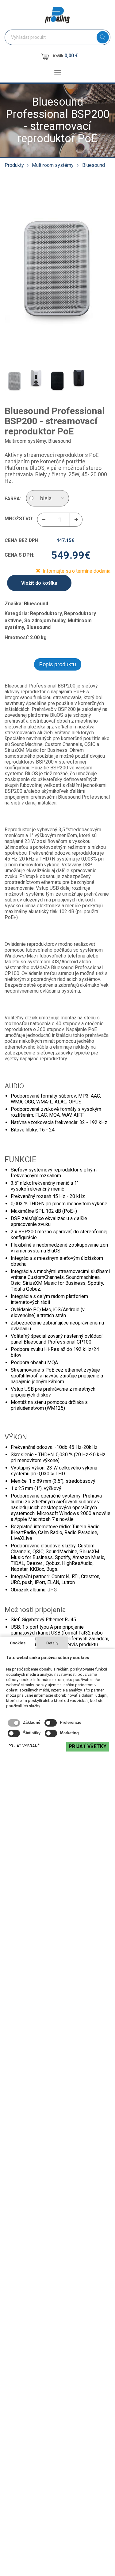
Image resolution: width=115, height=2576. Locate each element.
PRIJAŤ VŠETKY (88, 1746)
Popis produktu (58, 664)
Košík (65, 56)
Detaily (52, 1643)
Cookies (18, 1643)
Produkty (14, 165)
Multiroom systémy (53, 165)
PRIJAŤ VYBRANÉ (24, 1746)
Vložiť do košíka (39, 583)
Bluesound (94, 165)
